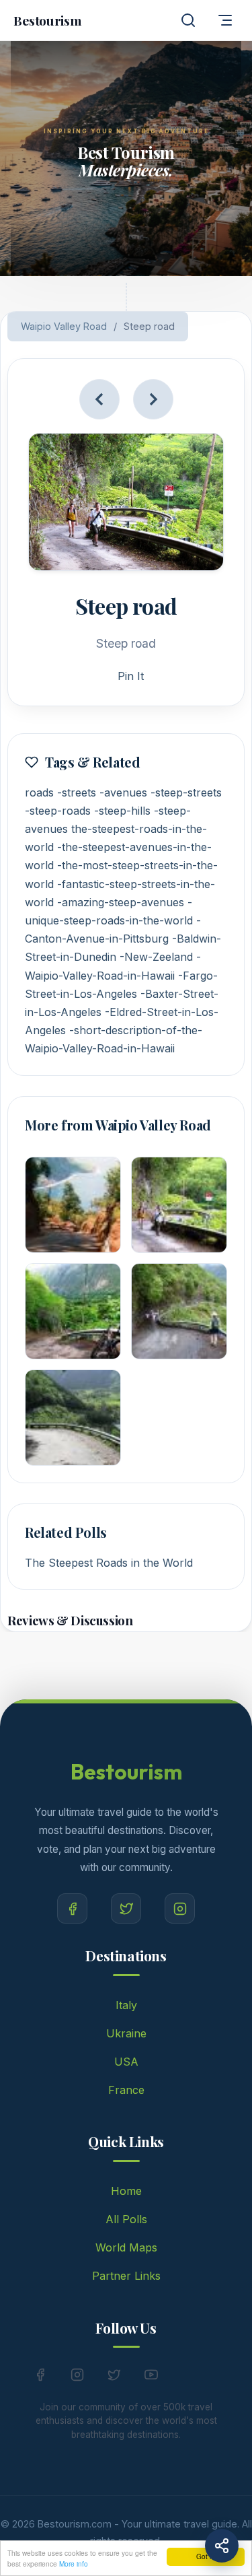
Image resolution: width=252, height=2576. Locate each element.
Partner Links (126, 2276)
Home (126, 2191)
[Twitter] (126, 1908)
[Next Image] (153, 399)
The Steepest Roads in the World (109, 1563)
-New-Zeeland (156, 957)
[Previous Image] (99, 399)
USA (126, 2062)
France (126, 2090)
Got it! (206, 2556)
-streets (77, 792)
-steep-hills (122, 811)
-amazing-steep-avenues (121, 902)
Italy (126, 2005)
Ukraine (126, 2033)
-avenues (123, 792)
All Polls (126, 2219)
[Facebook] (72, 1908)
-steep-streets (186, 792)
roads (39, 792)
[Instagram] (180, 1908)
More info (74, 2564)
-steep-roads (58, 811)
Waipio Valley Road (64, 326)
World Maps (126, 2247)
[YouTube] (151, 2377)
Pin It (131, 676)
